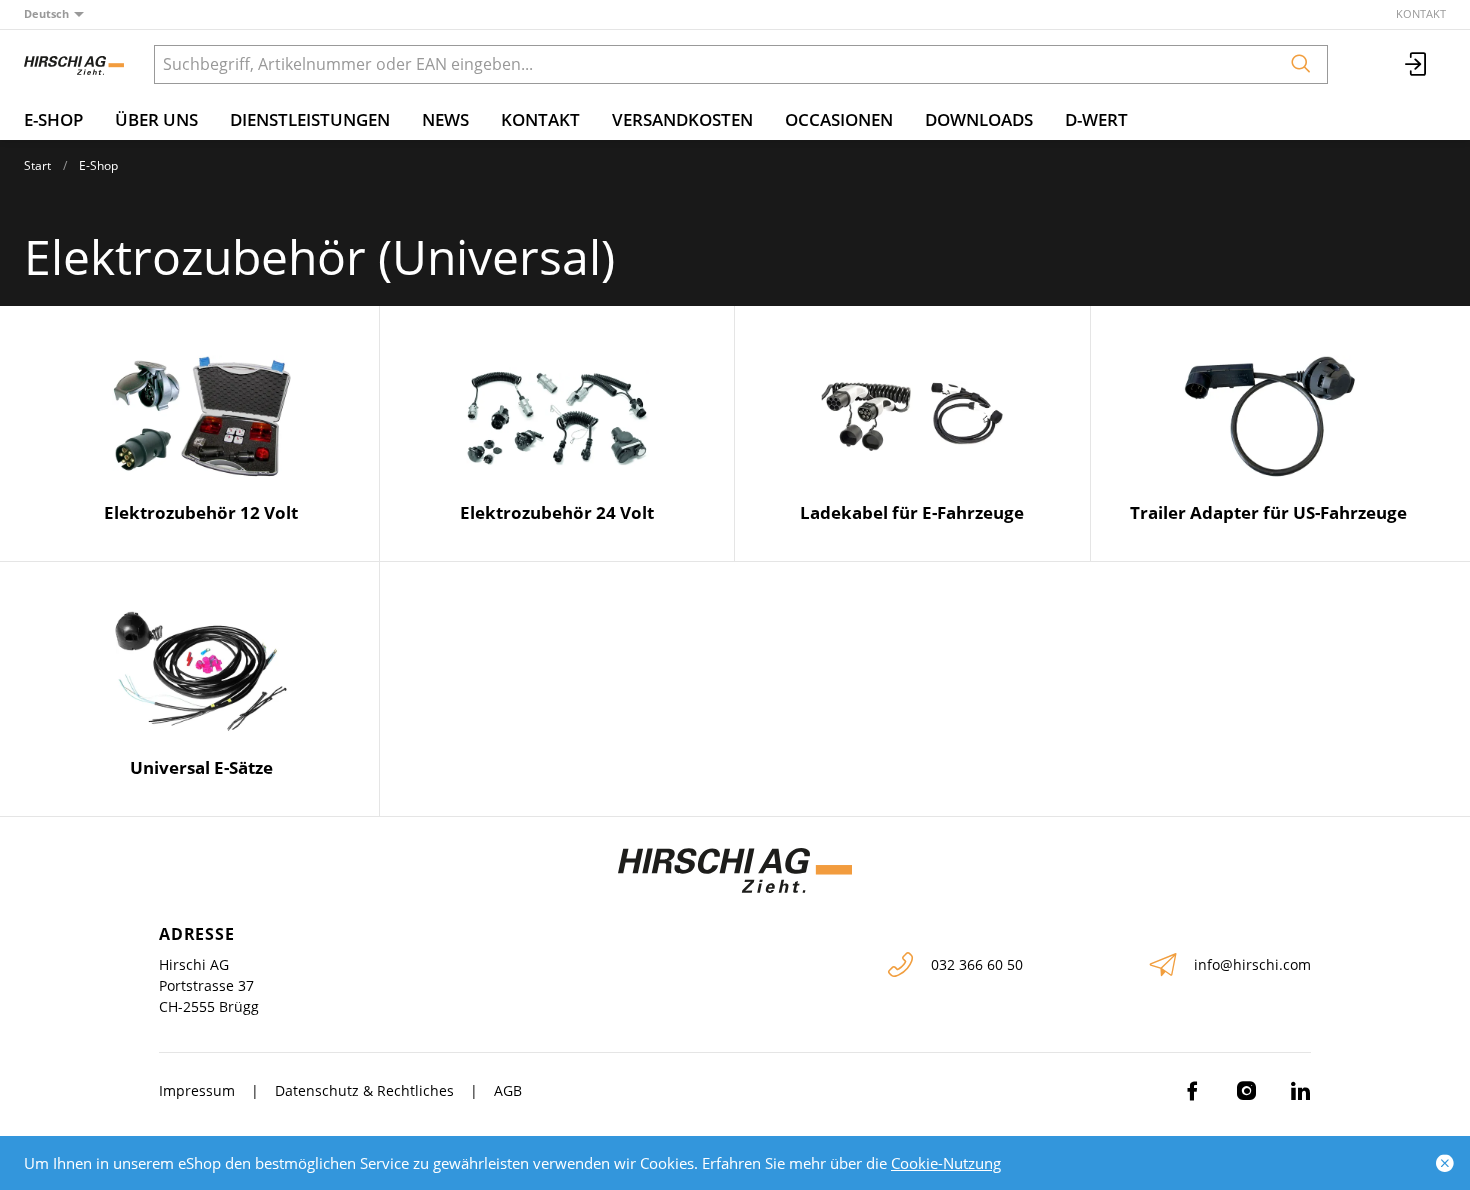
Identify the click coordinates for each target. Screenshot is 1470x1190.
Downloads (979, 119)
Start (37, 165)
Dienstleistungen (310, 119)
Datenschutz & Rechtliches (364, 1090)
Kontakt (1421, 13)
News (445, 119)
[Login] (1417, 64)
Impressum (197, 1090)
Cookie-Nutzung (946, 1163)
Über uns (156, 119)
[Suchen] (1301, 64)
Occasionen (839, 119)
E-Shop (53, 119)
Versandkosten (682, 119)
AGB (508, 1090)
